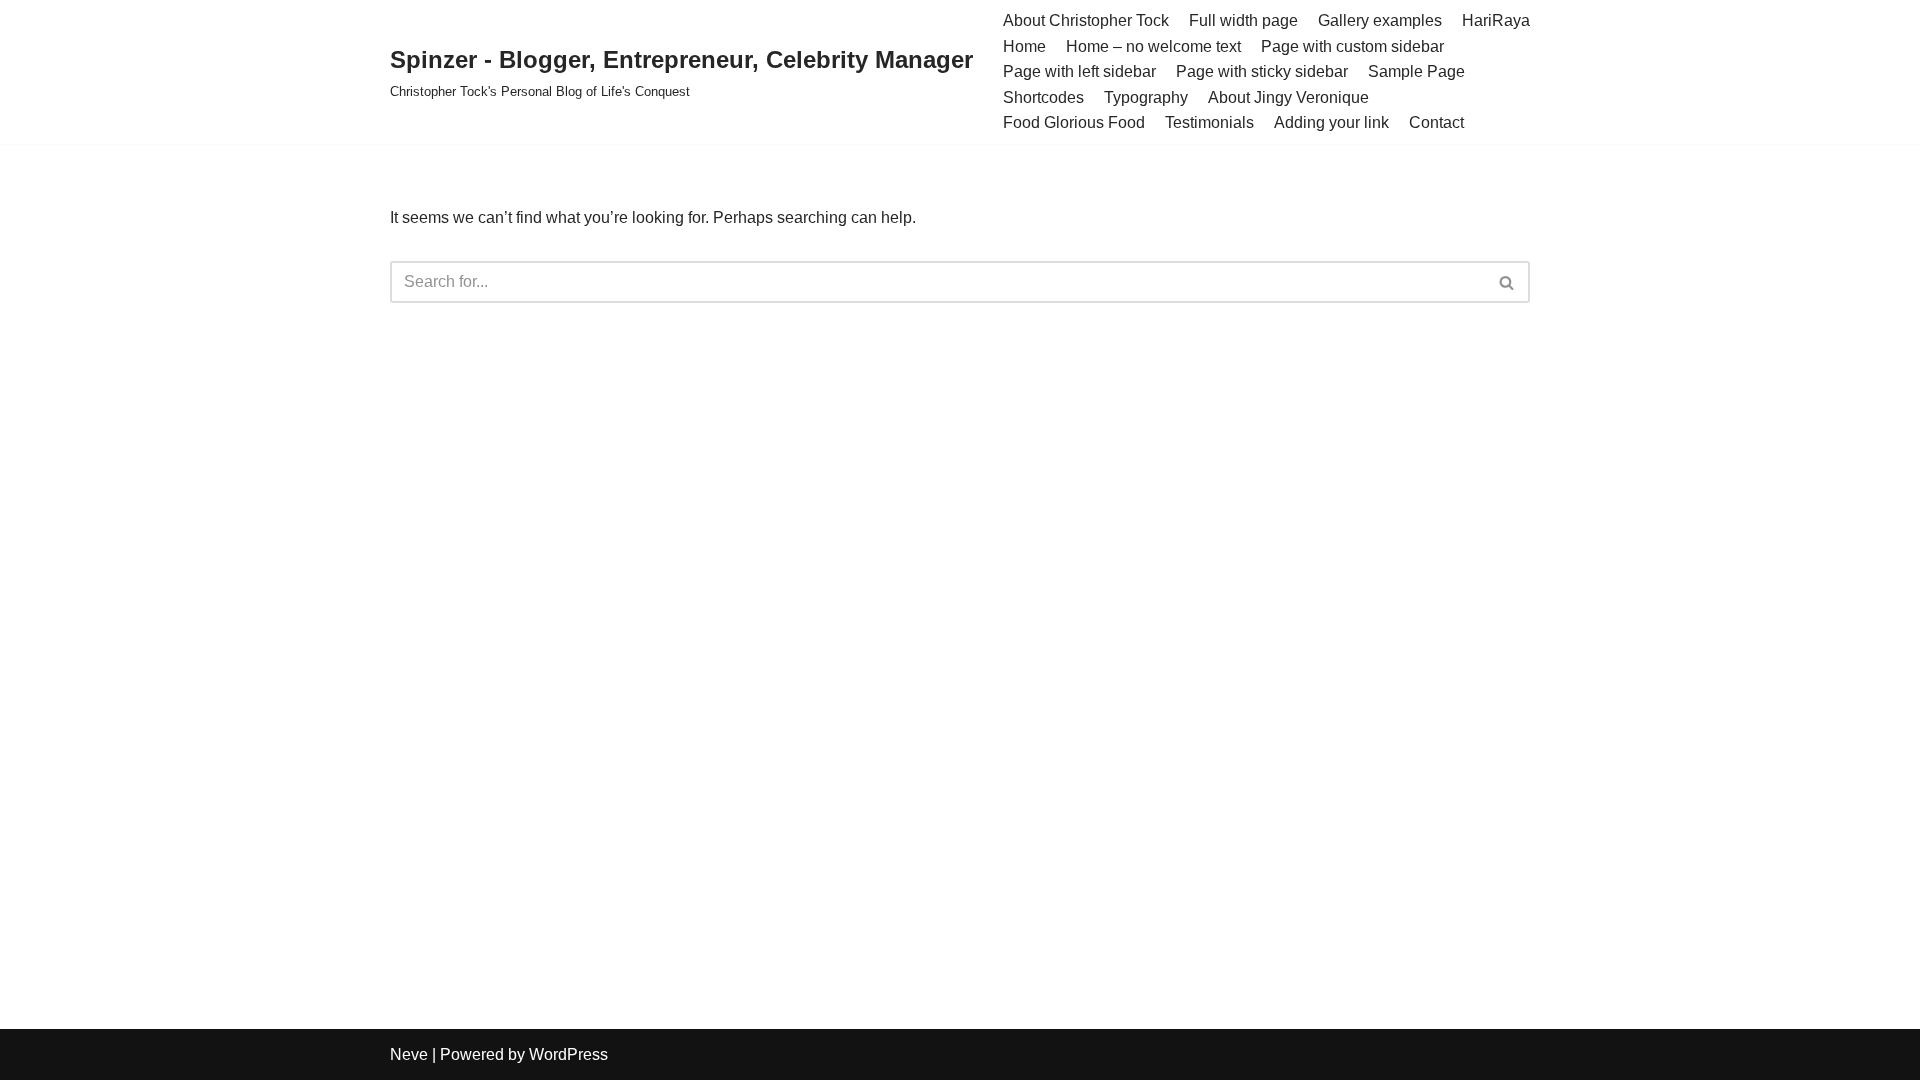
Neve (409, 1054)
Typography (1146, 97)
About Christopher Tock (1086, 20)
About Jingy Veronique (1288, 97)
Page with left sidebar (1079, 71)
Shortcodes (1043, 97)
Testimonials (1209, 122)
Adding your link (1331, 122)
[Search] (1507, 282)
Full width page (1243, 20)
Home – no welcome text (1153, 46)
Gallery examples (1380, 20)
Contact (1436, 122)
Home (1024, 46)
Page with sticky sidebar (1262, 71)
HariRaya (1496, 20)
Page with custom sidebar (1352, 46)
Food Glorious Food (1074, 122)
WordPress (568, 1054)
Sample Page (1416, 71)
